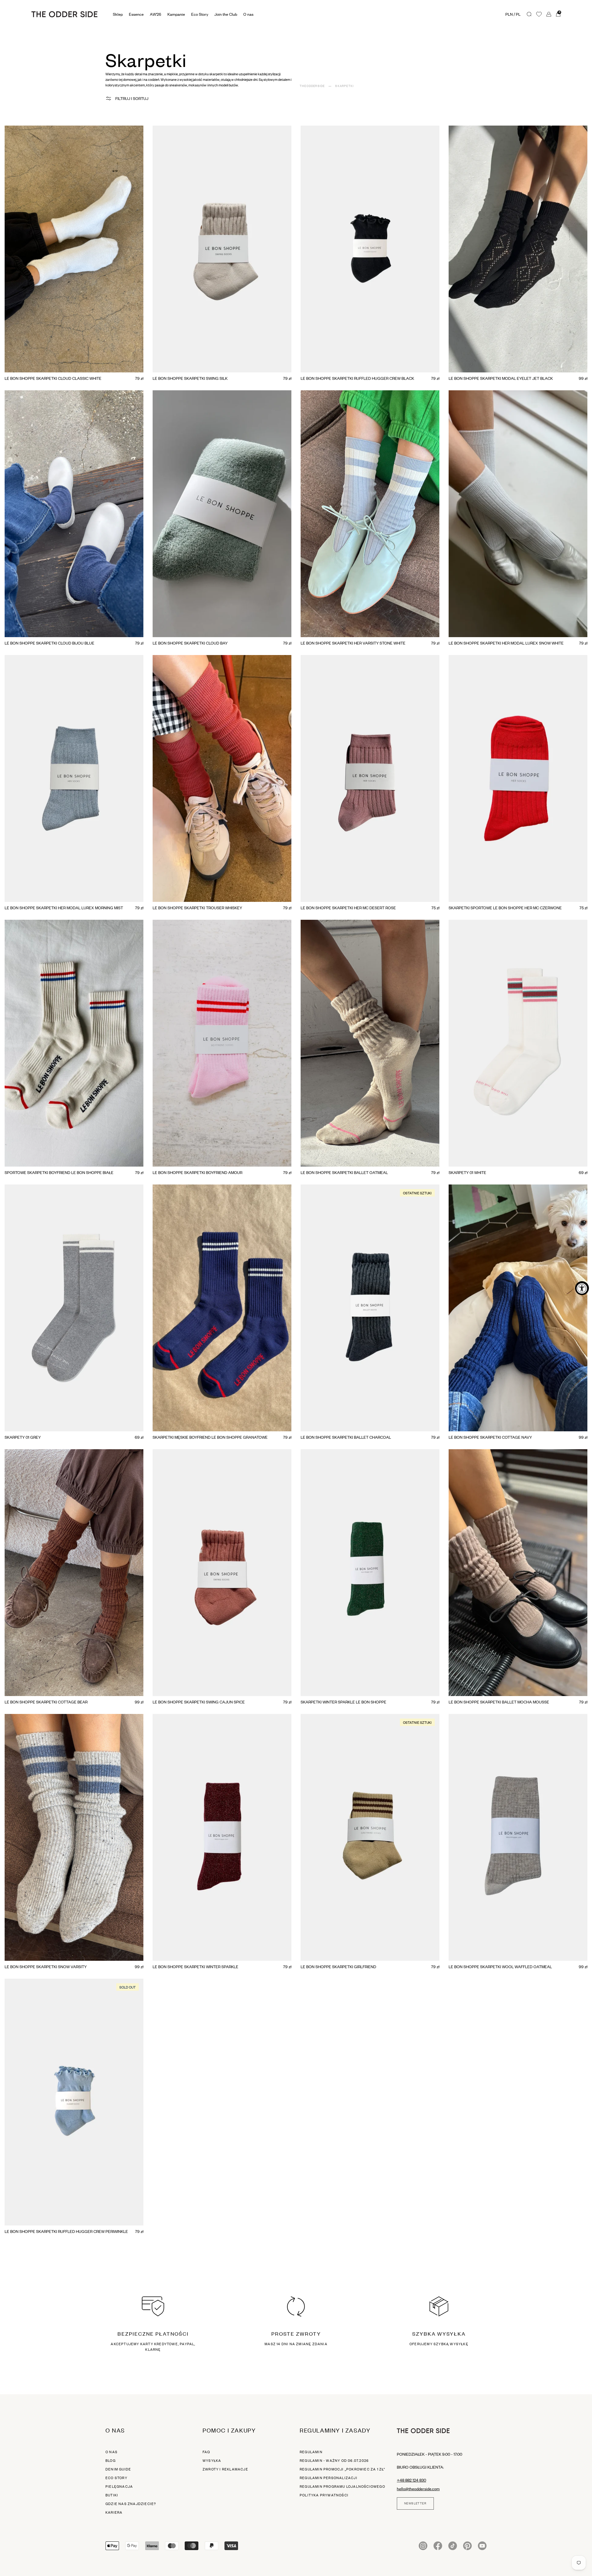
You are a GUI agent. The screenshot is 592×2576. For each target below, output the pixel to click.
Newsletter (415, 2503)
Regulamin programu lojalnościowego (342, 2487)
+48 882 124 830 (411, 2480)
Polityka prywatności (324, 2495)
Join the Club (226, 14)
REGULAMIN (311, 2452)
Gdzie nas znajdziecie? (131, 2504)
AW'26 (156, 14)
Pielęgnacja (119, 2487)
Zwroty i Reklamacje (225, 2469)
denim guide (118, 2469)
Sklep (118, 14)
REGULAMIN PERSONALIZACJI (329, 2478)
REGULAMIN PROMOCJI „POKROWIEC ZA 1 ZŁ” (343, 2469)
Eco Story (200, 14)
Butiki (112, 2495)
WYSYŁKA (212, 2461)
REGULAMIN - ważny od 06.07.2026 (334, 2461)
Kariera (114, 2512)
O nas (111, 2452)
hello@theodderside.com (418, 2489)
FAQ (206, 2452)
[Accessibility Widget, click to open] (582, 1288)
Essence (136, 14)
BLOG (111, 2461)
